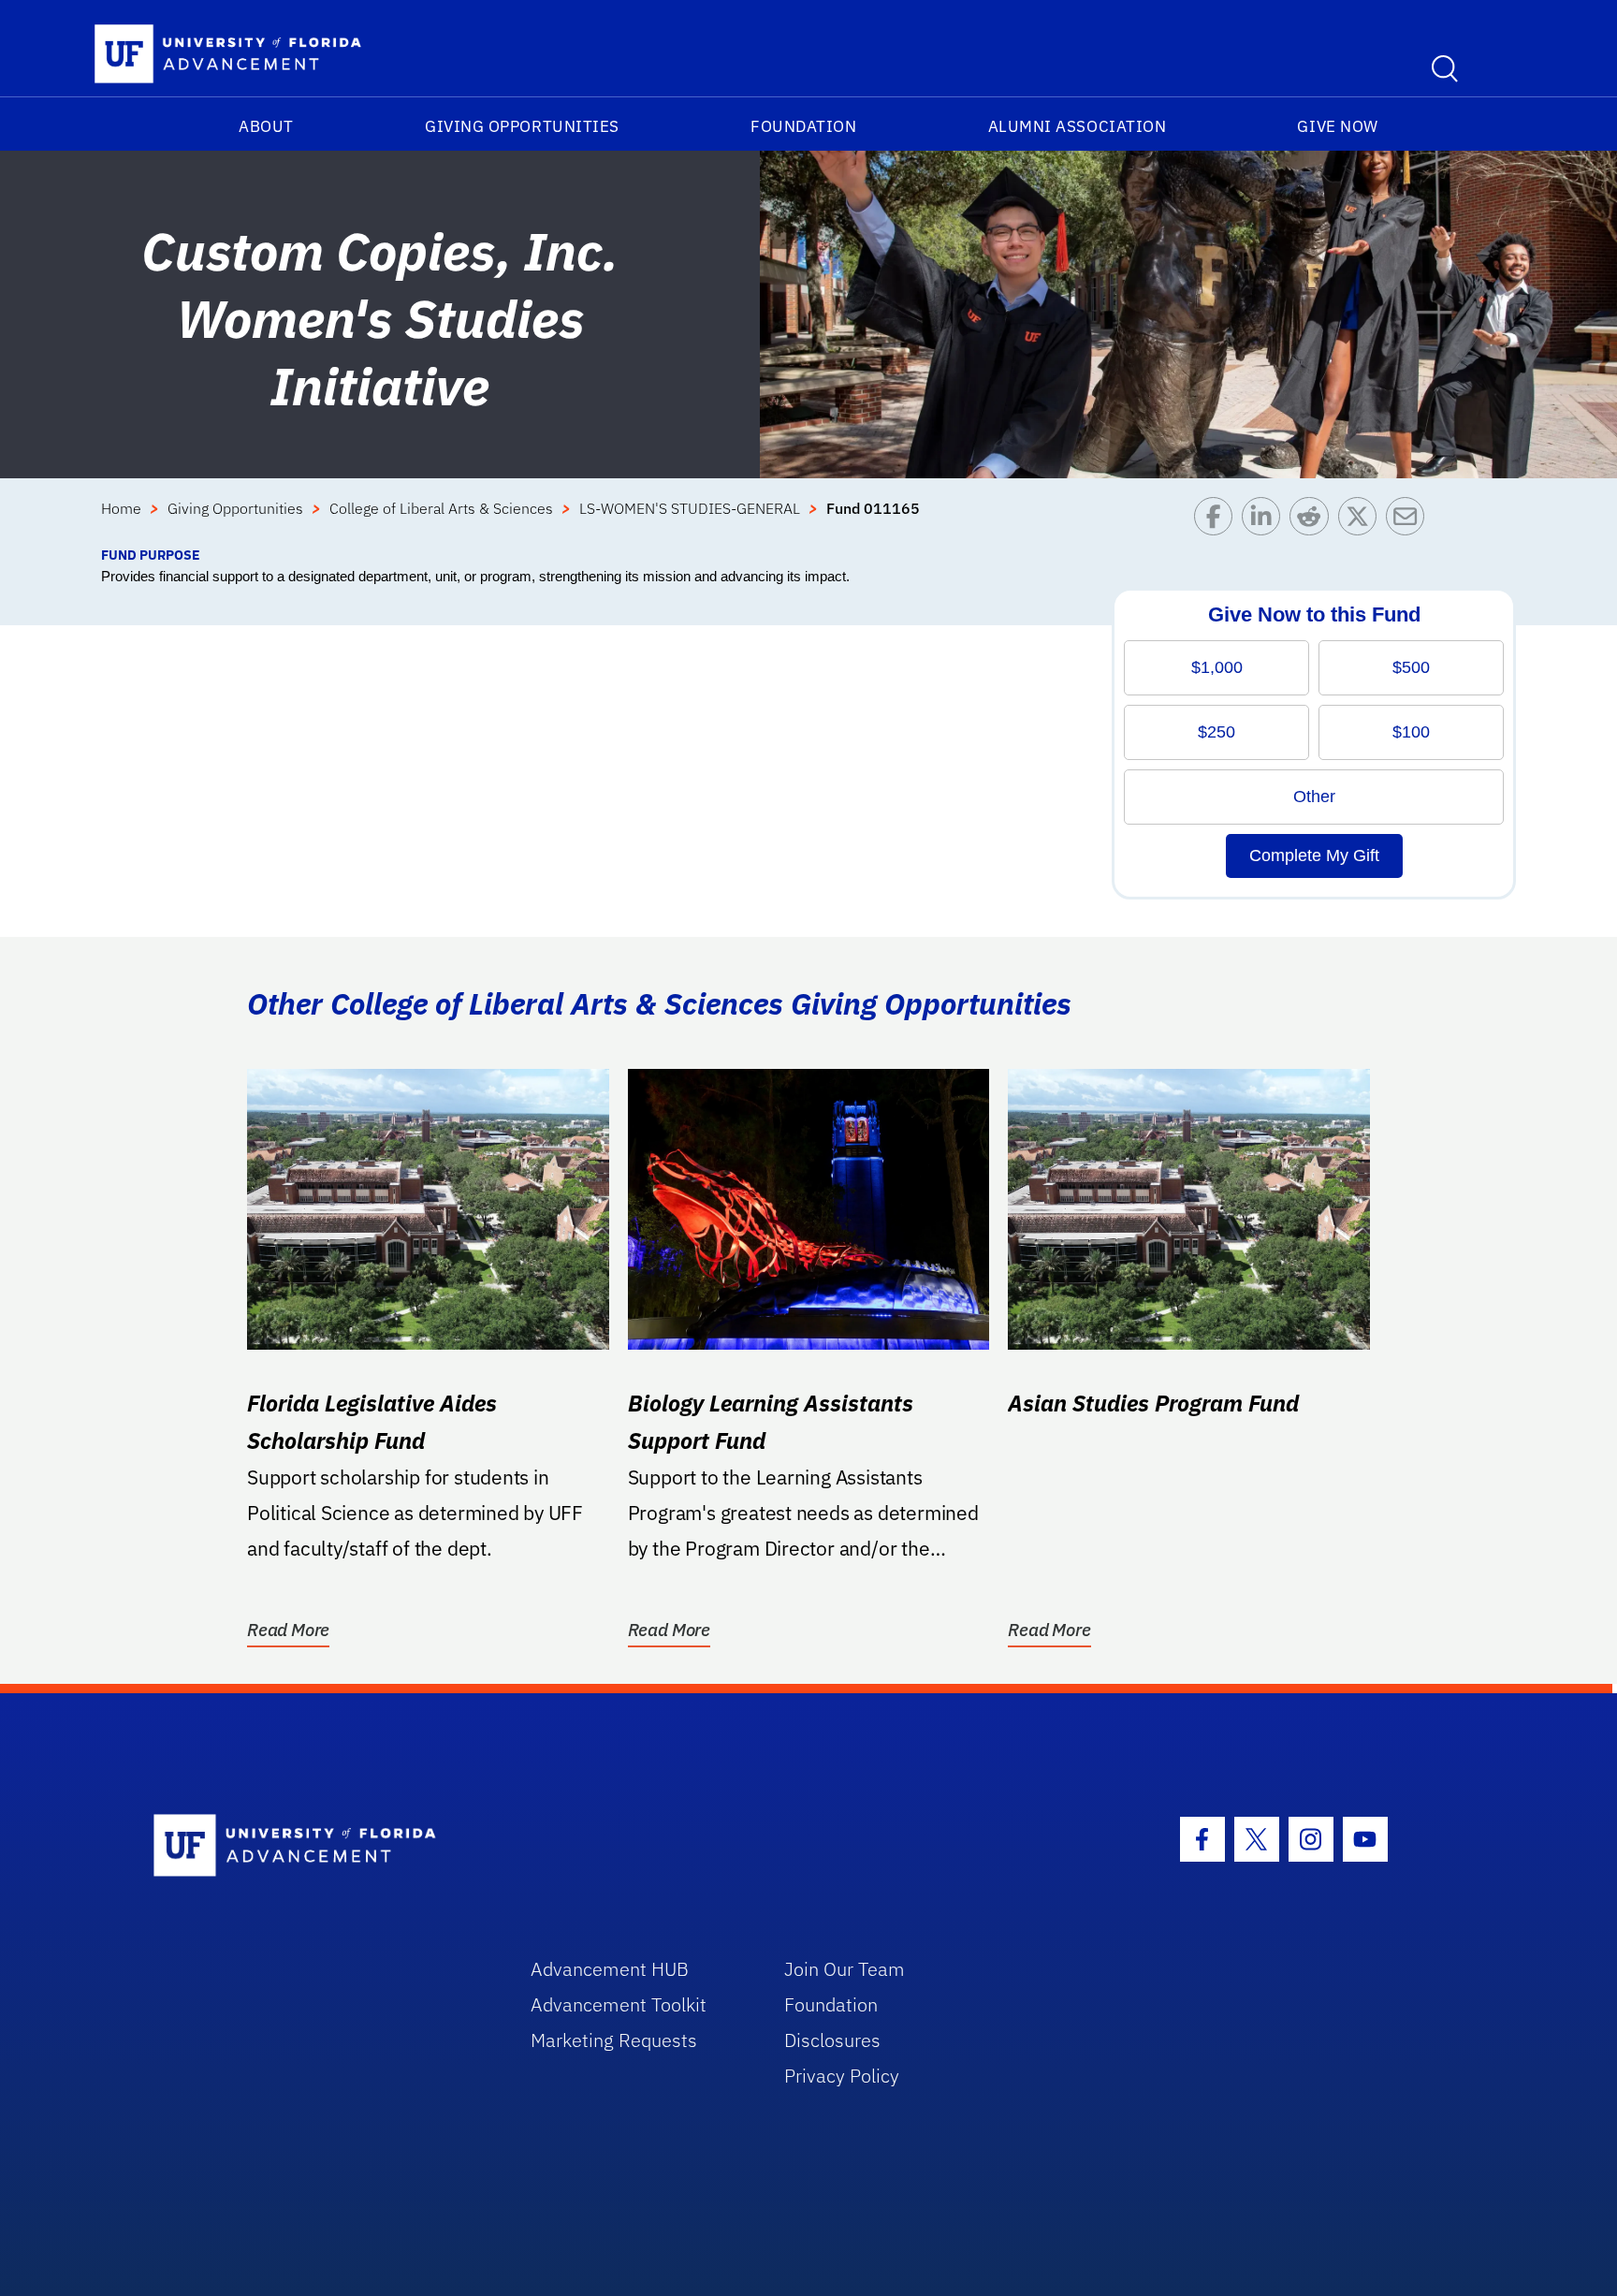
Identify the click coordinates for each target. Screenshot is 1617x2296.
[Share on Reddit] (1313, 521)
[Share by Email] (1410, 521)
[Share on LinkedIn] (1266, 521)
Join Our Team (845, 1969)
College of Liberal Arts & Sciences (441, 508)
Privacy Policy (842, 2076)
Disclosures (832, 2040)
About (266, 126)
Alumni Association (1078, 126)
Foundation (803, 126)
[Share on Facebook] (1218, 521)
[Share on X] (1362, 521)
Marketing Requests (614, 2040)
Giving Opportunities (522, 126)
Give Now (1337, 126)
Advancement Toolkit (619, 2004)
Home (121, 508)
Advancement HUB (610, 1969)
